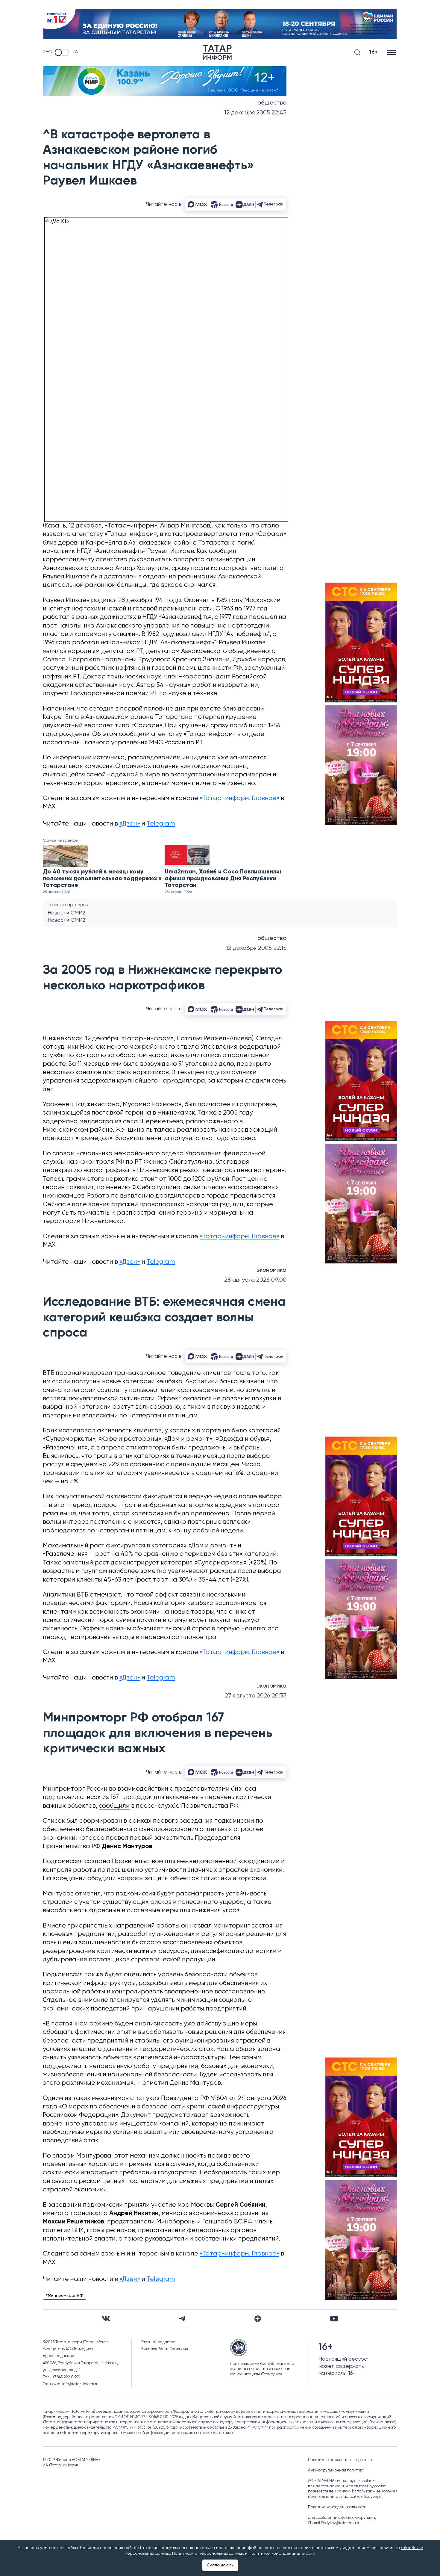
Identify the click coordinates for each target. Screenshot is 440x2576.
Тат (76, 52)
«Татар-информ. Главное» (239, 798)
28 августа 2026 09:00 (255, 1280)
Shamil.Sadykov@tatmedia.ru (334, 2523)
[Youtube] (334, 2319)
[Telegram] (182, 2319)
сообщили (114, 1806)
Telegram (161, 824)
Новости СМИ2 (66, 913)
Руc (47, 52)
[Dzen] (258, 2319)
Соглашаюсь (220, 2565)
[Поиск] (357, 52)
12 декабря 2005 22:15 (256, 948)
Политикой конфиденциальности (282, 2554)
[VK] (106, 2319)
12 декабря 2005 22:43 (255, 113)
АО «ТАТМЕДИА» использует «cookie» (341, 2481)
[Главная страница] (217, 52)
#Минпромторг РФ (65, 2296)
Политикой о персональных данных (208, 2554)
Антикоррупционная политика (336, 2470)
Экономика (271, 1270)
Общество (272, 103)
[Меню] (392, 52)
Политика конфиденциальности (337, 2507)
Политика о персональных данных (340, 2460)
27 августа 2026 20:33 (256, 1696)
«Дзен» (130, 824)
